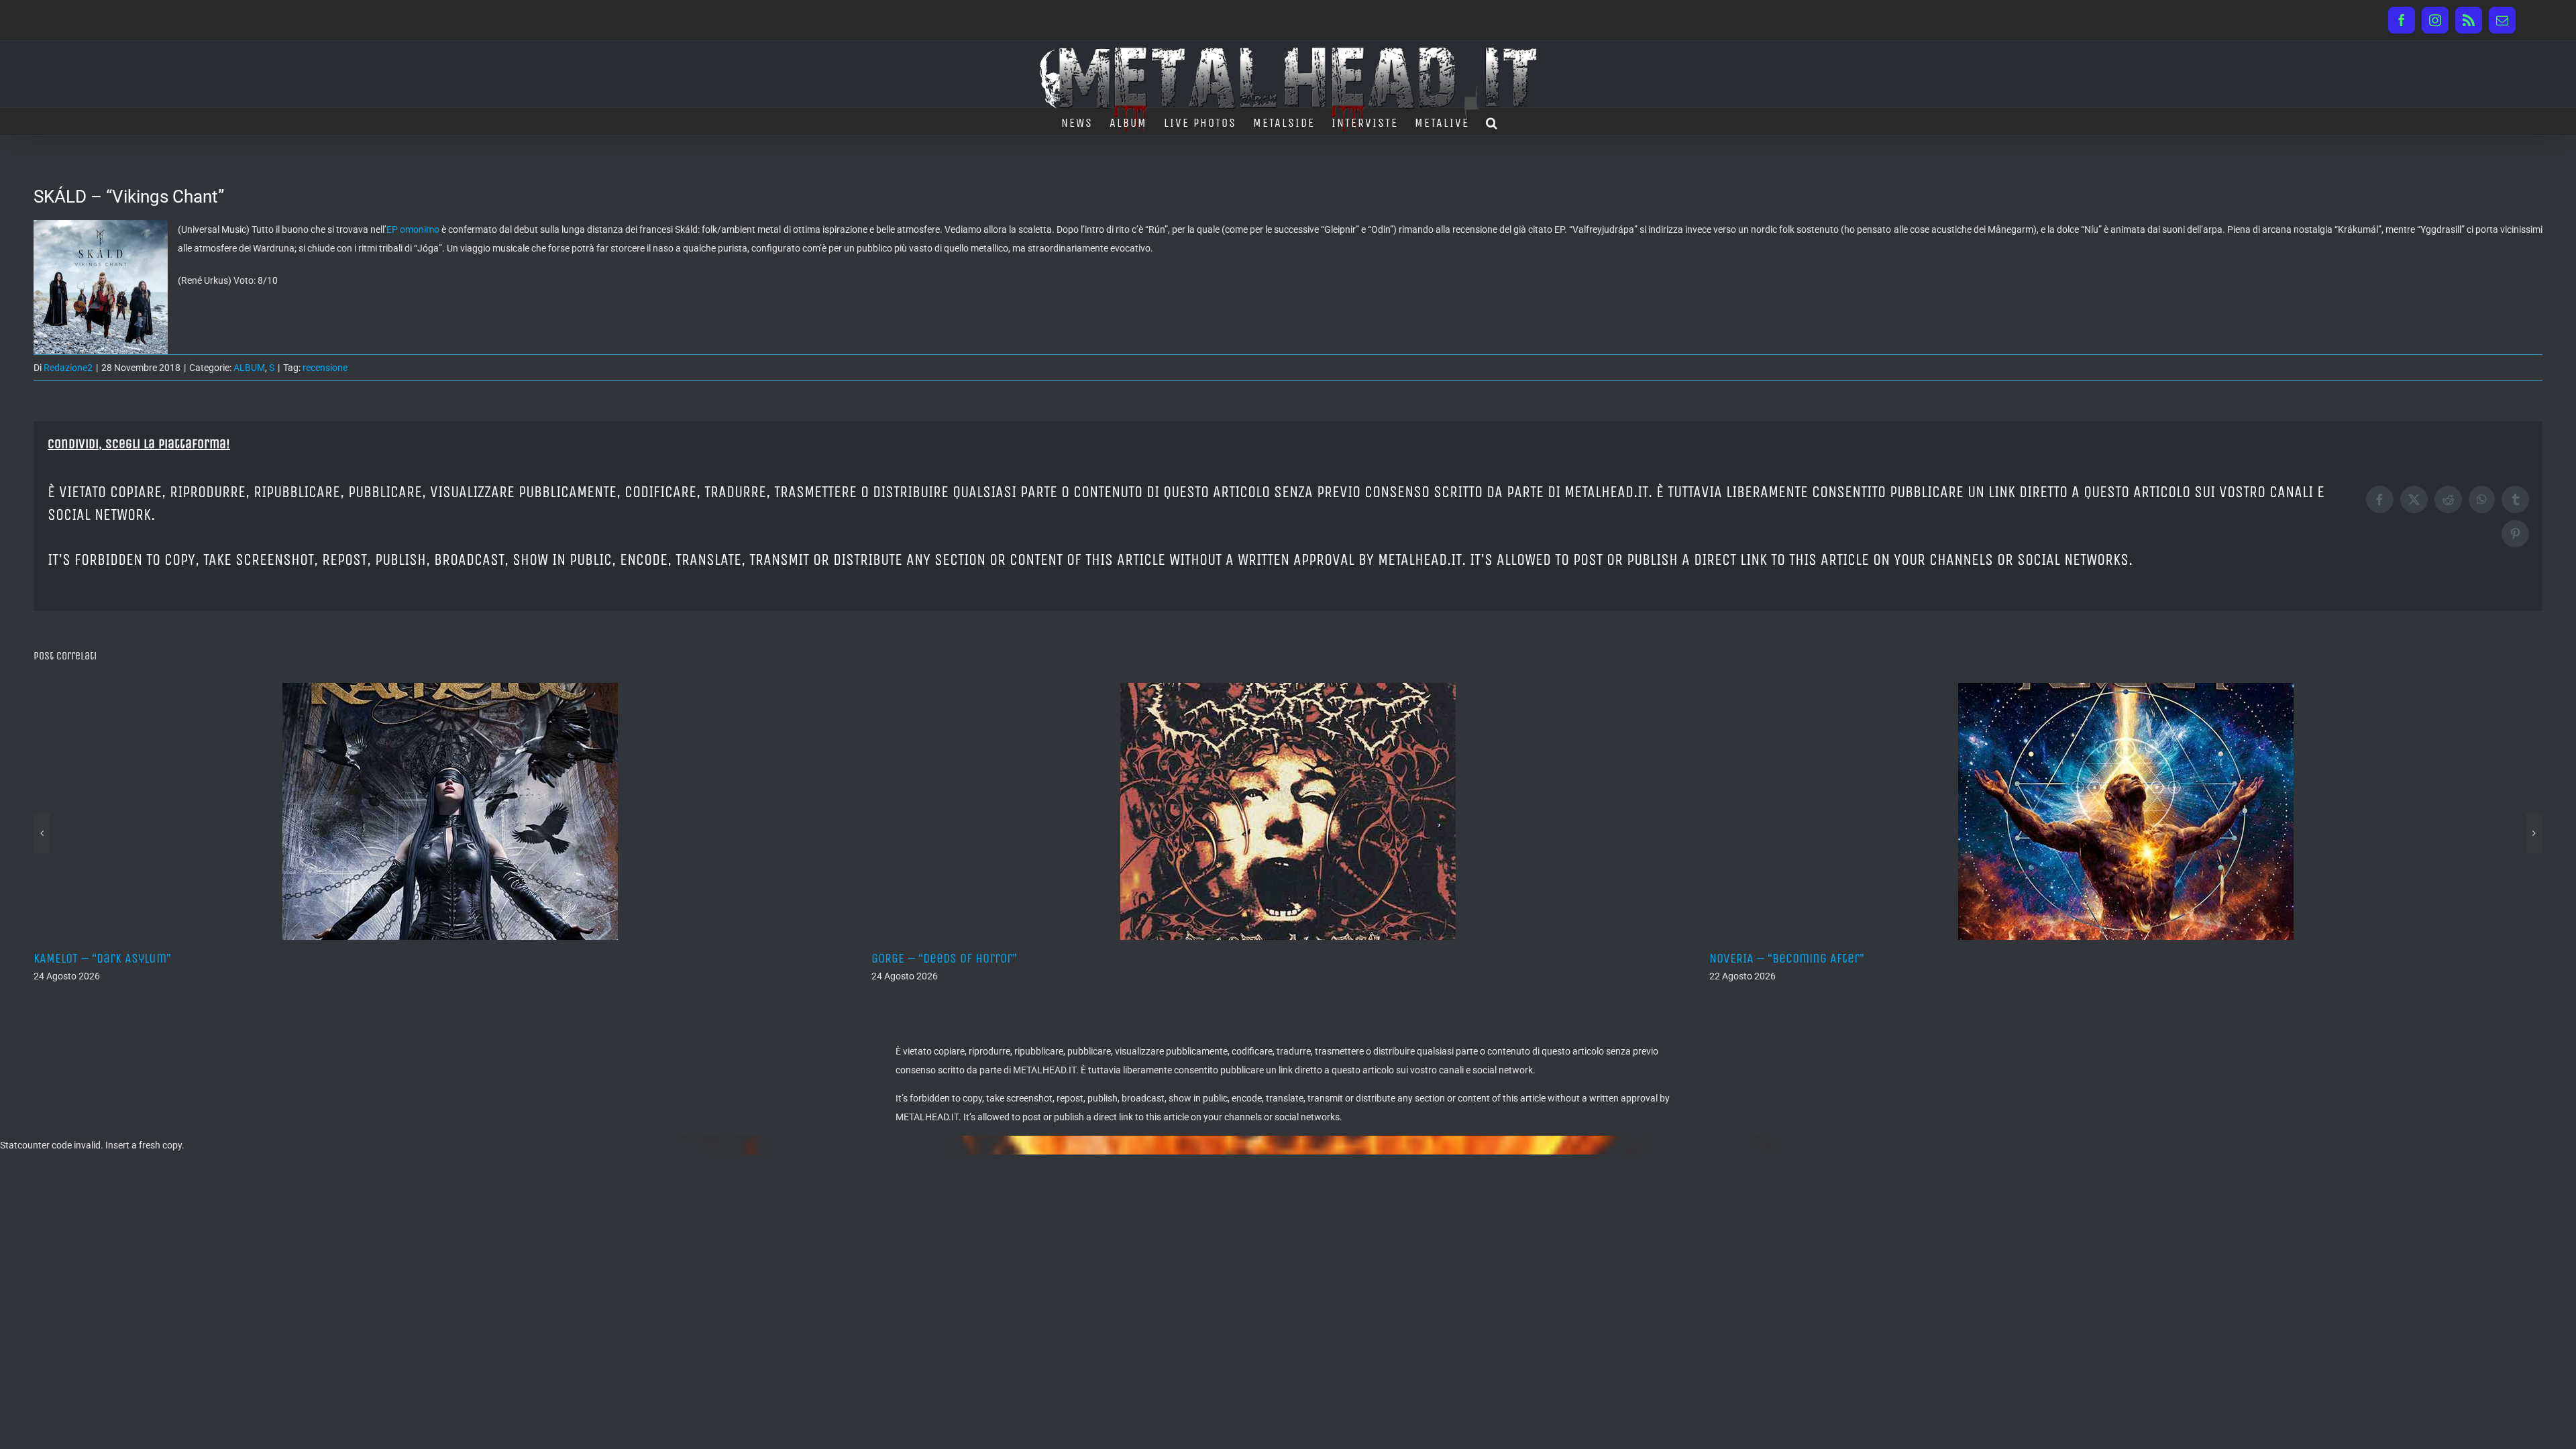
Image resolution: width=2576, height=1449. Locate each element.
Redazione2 (68, 368)
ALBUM (249, 368)
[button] (1492, 121)
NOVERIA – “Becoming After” (949, 958)
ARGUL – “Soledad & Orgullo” (1787, 958)
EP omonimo (413, 229)
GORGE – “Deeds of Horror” (106, 958)
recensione (325, 368)
